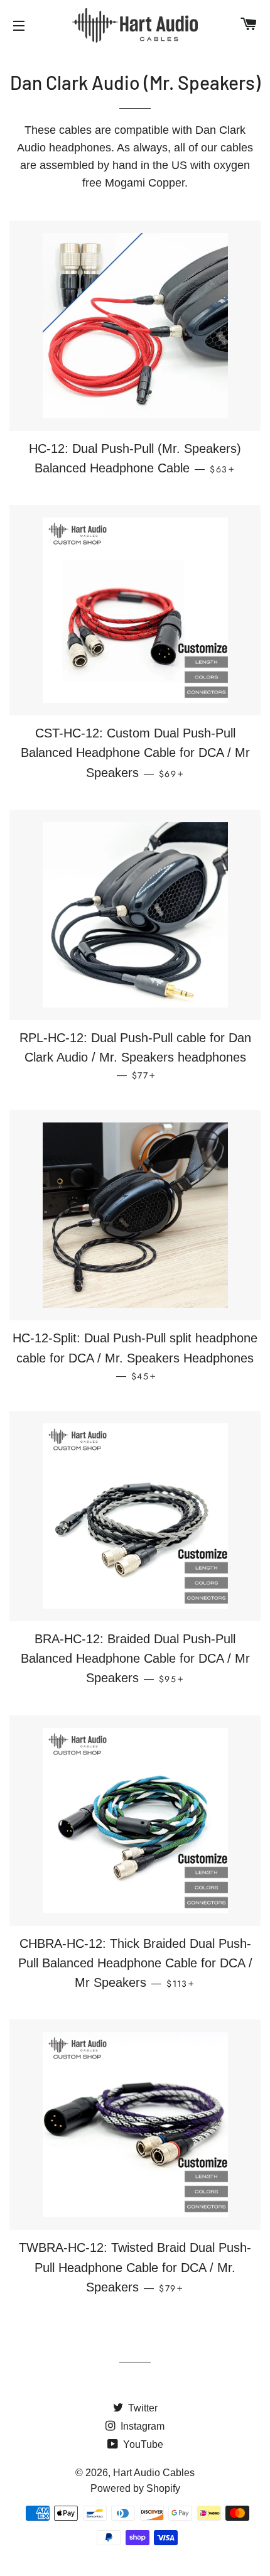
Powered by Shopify (135, 2488)
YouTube (142, 2444)
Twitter (142, 2408)
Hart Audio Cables (154, 2473)
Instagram (141, 2426)
